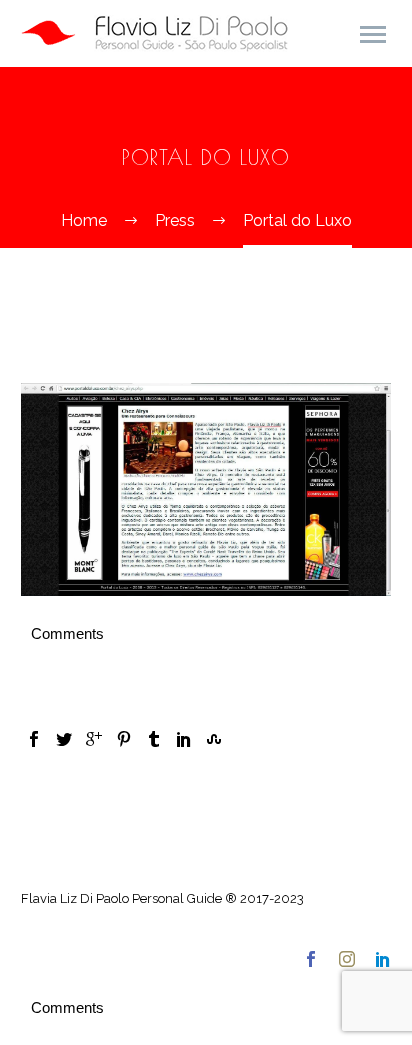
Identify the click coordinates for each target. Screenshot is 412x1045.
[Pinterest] (124, 739)
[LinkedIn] (184, 739)
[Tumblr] (154, 739)
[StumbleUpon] (214, 739)
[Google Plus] (94, 739)
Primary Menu (373, 35)
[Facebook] (34, 739)
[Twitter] (64, 739)
